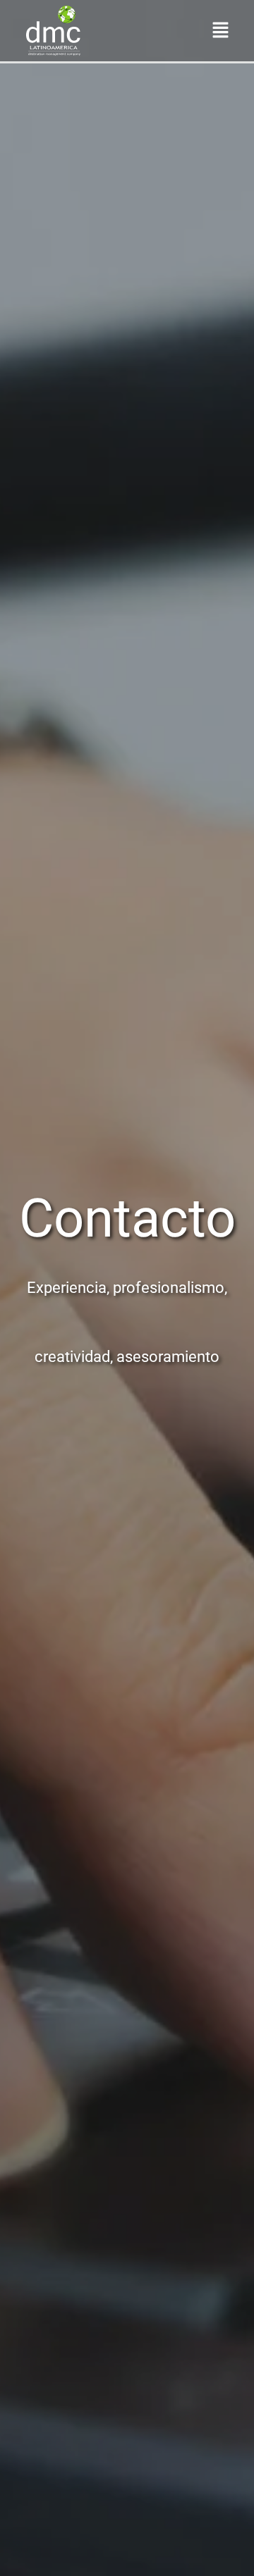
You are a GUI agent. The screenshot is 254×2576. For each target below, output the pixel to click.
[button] (221, 30)
